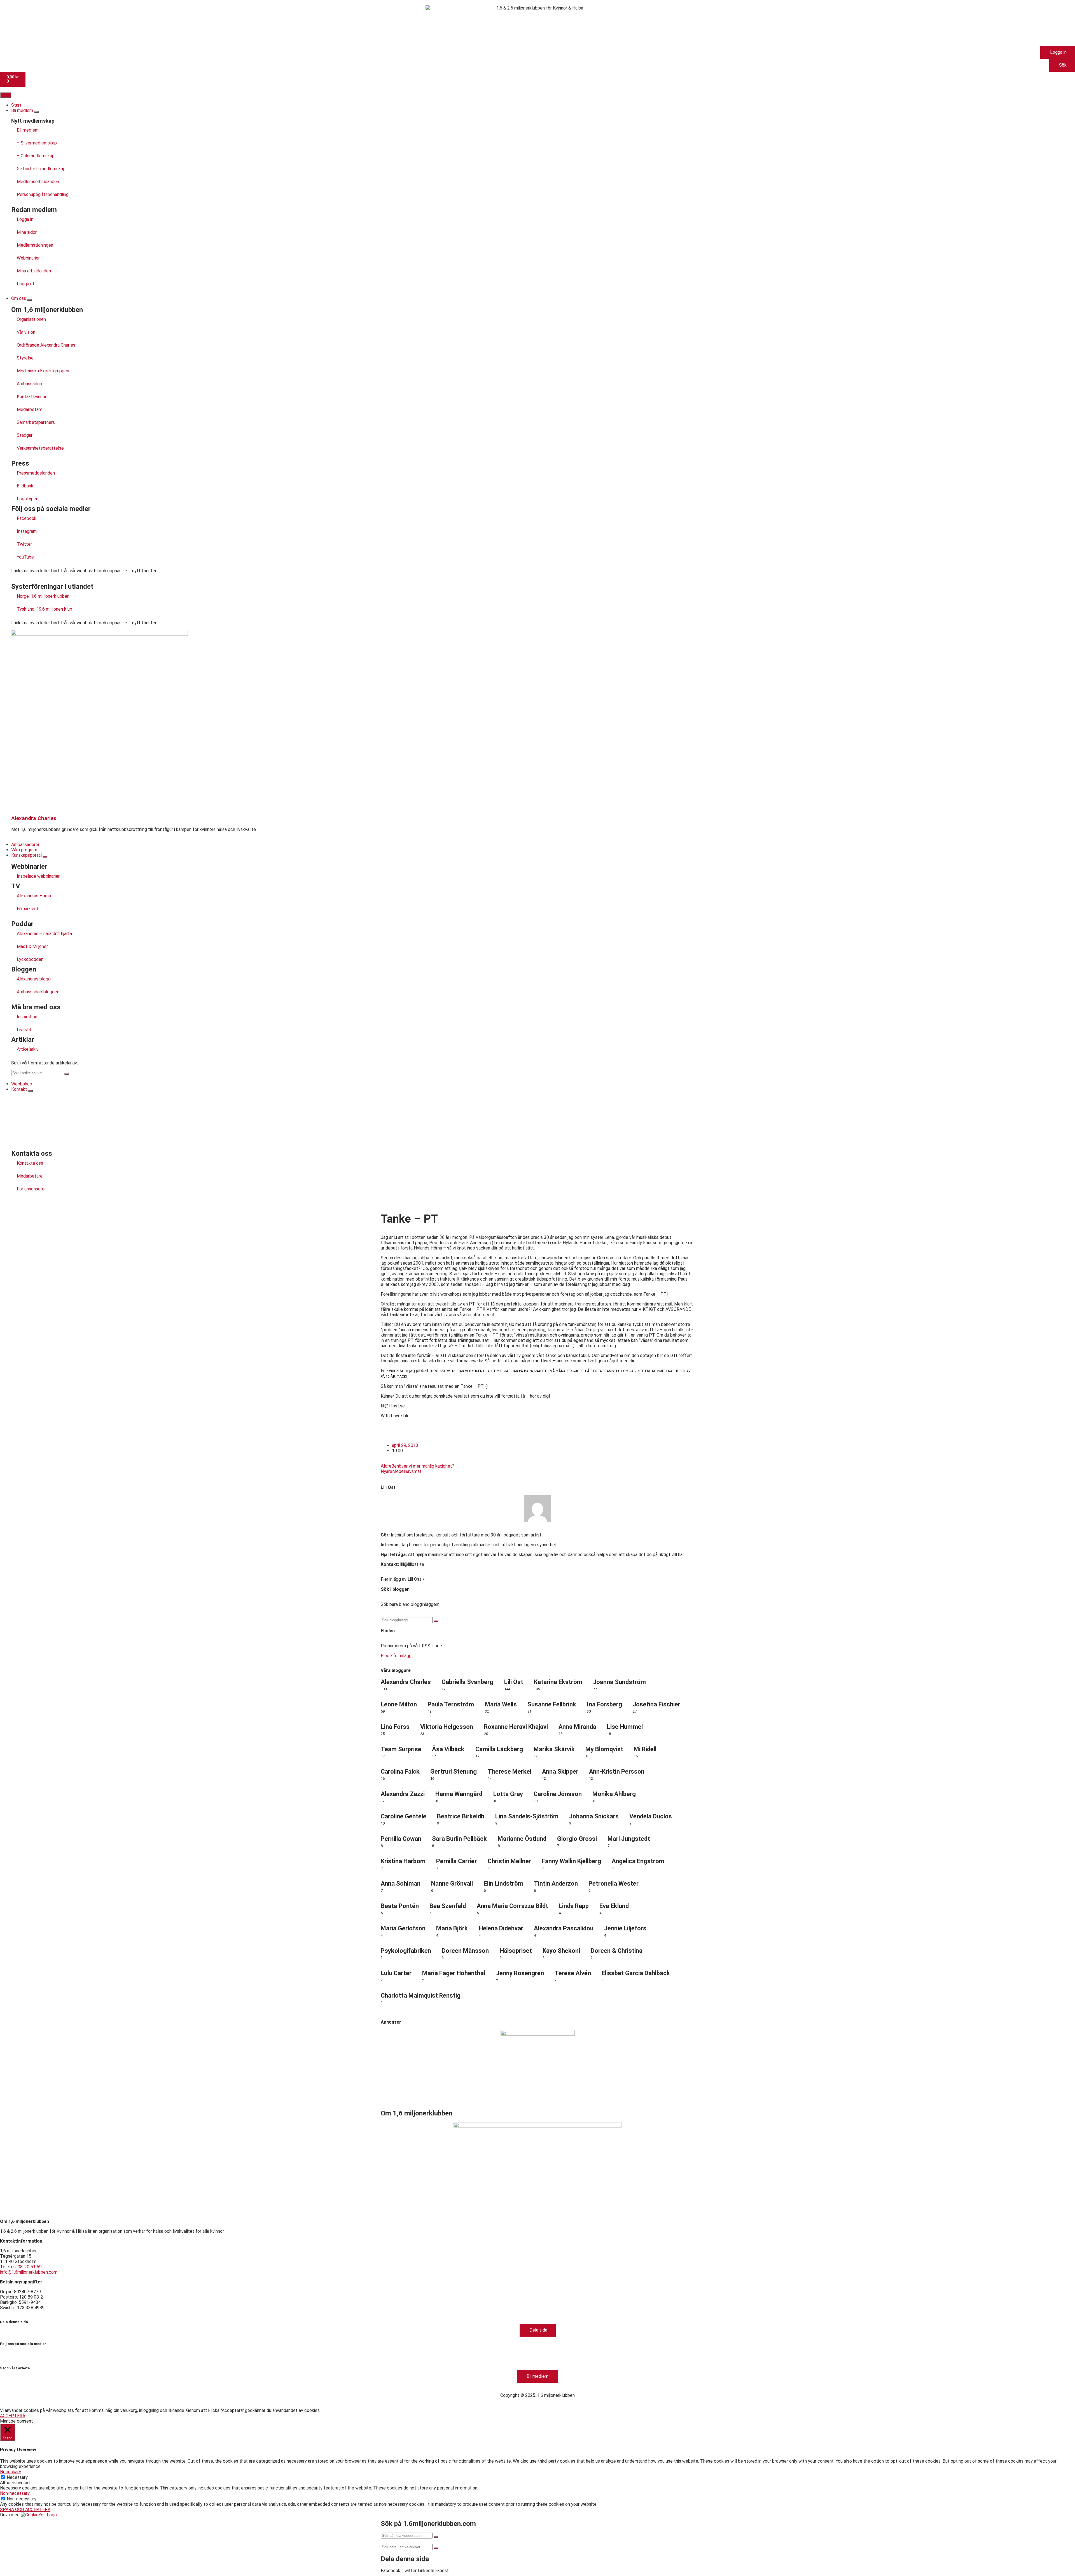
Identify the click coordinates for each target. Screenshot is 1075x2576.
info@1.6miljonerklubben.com (29, 2272)
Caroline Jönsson (558, 1794)
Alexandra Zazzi (403, 1794)
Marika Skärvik (554, 1749)
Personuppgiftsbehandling (43, 194)
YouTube (25, 557)
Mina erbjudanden (34, 271)
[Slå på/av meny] (6, 95)
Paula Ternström (451, 1704)
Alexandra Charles (34, 818)
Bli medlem (28, 130)
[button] (391, 2571)
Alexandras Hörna (34, 896)
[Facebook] (7, 2353)
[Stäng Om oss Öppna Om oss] (29, 300)
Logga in (25, 219)
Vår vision (26, 332)
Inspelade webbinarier (38, 876)
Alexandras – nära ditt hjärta (44, 934)
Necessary (17, 2477)
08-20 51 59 (30, 2267)
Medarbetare (30, 409)
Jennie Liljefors (625, 1928)
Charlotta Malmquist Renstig (421, 1995)
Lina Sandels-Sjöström (527, 1816)
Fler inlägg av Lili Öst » (403, 1579)
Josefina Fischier (656, 1704)
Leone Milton (399, 1704)
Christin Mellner (509, 1861)
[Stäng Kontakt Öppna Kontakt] (31, 1091)
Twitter (24, 544)
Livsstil (24, 1030)
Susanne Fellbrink (552, 1704)
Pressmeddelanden (36, 473)
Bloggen (24, 969)
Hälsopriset (516, 1951)
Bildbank (25, 486)
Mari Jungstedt (629, 1839)
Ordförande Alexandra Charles (46, 345)
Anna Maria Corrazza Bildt (512, 1906)
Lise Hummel (625, 1727)
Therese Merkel (510, 1772)
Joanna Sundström (619, 1682)
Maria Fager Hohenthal (454, 1973)
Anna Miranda (577, 1727)
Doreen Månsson (465, 1951)
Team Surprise (401, 1749)
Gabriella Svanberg (467, 1682)
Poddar (22, 924)
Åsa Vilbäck (448, 1749)
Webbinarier (28, 258)
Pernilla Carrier (456, 1861)
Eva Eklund (614, 1906)
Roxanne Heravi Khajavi (516, 1727)
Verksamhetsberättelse (40, 448)
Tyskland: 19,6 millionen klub (45, 609)
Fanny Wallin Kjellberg (571, 1861)
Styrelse (25, 358)
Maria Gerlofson (403, 1928)
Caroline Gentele (404, 1816)
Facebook (27, 518)
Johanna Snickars (594, 1816)
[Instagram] (22, 2353)
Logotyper (27, 499)
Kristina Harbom (403, 1861)
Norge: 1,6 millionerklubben (43, 596)
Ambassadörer (31, 384)
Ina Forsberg (604, 1704)
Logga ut (26, 284)
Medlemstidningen (35, 245)
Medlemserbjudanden (38, 182)
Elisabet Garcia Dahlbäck (636, 1973)
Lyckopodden (30, 959)
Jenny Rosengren (520, 1973)
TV (16, 886)
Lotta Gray (508, 1794)
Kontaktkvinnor (32, 397)
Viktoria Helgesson (447, 1727)
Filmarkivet (28, 909)
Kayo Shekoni (561, 1951)
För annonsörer (31, 1189)
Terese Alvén (573, 1973)
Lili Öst (388, 1487)
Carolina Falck (400, 1772)
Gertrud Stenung (454, 1772)
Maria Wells (501, 1704)
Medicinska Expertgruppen (43, 371)
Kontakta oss (30, 1163)
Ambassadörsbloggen (38, 992)
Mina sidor (27, 232)
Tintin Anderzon (556, 1883)
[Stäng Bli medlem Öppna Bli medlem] (36, 112)
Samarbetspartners (36, 422)
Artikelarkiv (28, 1049)
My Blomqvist (604, 1749)
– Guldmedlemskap (36, 156)
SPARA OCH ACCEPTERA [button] (25, 2510)
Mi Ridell (645, 1749)
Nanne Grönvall (452, 1883)
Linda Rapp (574, 1906)
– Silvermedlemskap (37, 143)
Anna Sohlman (401, 1883)
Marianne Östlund (522, 1839)
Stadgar (25, 435)
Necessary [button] (10, 2472)
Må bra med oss (36, 1007)
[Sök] (66, 1074)
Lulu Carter (396, 1973)
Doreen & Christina (617, 1951)
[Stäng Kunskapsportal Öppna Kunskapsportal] (45, 857)
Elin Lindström (503, 1883)
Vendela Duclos (651, 1816)
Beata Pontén (400, 1906)
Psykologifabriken (406, 1951)
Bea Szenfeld (448, 1906)
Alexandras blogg (34, 979)
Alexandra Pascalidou (564, 1928)
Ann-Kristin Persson (617, 1772)
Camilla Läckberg (499, 1749)
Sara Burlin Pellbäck (459, 1839)
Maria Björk (452, 1928)
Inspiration (27, 1017)
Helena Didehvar (501, 1928)
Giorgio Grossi (577, 1839)
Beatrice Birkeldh (461, 1816)
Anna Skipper (560, 1772)
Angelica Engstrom (638, 1861)
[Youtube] (52, 2353)
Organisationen (31, 319)
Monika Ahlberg (614, 1794)
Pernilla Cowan (401, 1839)
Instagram (27, 531)
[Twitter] (37, 2353)
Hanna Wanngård (459, 1794)
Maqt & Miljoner (32, 946)
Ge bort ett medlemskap (41, 169)
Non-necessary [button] (15, 2493)
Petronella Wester (614, 1883)
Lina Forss (395, 1727)
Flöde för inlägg (396, 1656)
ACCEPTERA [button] (13, 2416)
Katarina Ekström (558, 1682)
